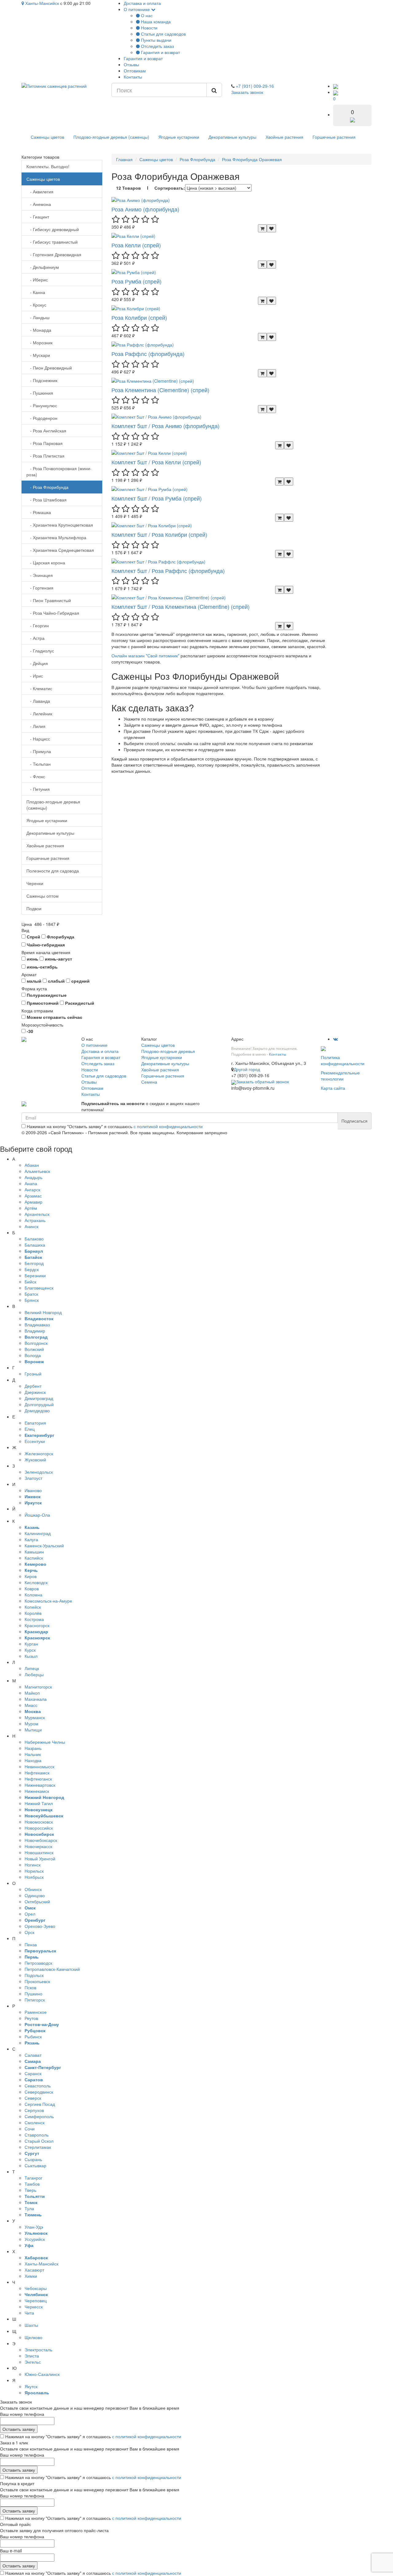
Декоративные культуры (232, 137)
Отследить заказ (157, 46)
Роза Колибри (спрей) (139, 317)
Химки (31, 2276)
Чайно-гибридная (45, 945)
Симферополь (39, 2116)
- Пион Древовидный (49, 368)
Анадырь (33, 1177)
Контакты (133, 77)
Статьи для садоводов (163, 34)
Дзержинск (35, 1392)
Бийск (30, 1282)
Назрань (33, 1748)
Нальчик (33, 1754)
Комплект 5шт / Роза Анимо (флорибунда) (165, 426)
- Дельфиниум (43, 267)
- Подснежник (42, 380)
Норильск (34, 1871)
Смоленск (35, 2122)
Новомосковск (39, 1822)
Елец (30, 1429)
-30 (29, 1031)
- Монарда (39, 330)
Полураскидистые (46, 995)
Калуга (31, 1539)
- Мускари (38, 355)
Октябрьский (37, 1901)
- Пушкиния (40, 393)
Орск (29, 1932)
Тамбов (32, 2184)
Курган (31, 1644)
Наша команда (155, 21)
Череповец (36, 2300)
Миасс (31, 1705)
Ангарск (32, 1189)
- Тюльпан (39, 764)
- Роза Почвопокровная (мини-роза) (59, 471)
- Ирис (35, 676)
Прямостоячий (42, 1003)
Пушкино (33, 1994)
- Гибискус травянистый (52, 242)
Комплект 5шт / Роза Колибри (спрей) (159, 534)
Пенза (31, 1944)
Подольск (34, 1975)
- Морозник (39, 342)
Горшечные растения (334, 137)
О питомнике (137, 9)
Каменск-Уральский (44, 1545)
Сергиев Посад (40, 2104)
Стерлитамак (38, 2147)
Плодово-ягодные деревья (168, 1051)
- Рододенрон (42, 418)
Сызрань (33, 2159)
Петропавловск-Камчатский (52, 1969)
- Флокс (36, 776)
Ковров (32, 1588)
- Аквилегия (40, 191)
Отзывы (131, 64)
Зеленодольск (39, 1472)
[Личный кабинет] (336, 86)
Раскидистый (79, 1003)
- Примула (39, 751)
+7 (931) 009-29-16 (255, 86)
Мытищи (33, 1730)
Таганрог (33, 2178)
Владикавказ (37, 1325)
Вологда (33, 1355)
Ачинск (31, 1226)
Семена (149, 1082)
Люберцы (34, 1674)
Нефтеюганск (38, 1779)
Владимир (35, 1331)
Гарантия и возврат (160, 52)
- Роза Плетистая (45, 456)
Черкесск (34, 2307)
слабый (56, 981)
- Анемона (39, 204)
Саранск (33, 2073)
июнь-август (58, 959)
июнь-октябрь (42, 967)
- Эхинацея (40, 575)
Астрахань (35, 1220)
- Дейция (37, 663)
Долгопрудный (39, 1404)
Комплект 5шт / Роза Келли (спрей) (156, 462)
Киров (31, 1576)
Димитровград (39, 1398)
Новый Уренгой (40, 1859)
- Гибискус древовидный (53, 229)
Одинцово (35, 1895)
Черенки (35, 883)
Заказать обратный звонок (263, 1081)
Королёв (33, 1613)
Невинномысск (39, 1766)
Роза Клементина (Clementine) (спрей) (160, 390)
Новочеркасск (38, 1846)
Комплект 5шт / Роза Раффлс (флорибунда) (168, 571)
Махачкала (36, 1699)
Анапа (31, 1183)
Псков (30, 1987)
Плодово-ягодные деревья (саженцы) (111, 137)
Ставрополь (37, 2135)
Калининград (38, 1533)
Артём (31, 1208)
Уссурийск (35, 2239)
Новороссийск (39, 1828)
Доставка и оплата (142, 3)
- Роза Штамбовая (47, 500)
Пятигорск (35, 2000)
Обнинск (33, 1889)
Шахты (31, 2325)
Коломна (33, 1595)
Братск (31, 1294)
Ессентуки (35, 1441)
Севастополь (38, 2086)
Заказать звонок (247, 92)
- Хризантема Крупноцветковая (60, 525)
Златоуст (33, 1478)
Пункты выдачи (156, 40)
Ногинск (33, 1865)
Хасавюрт (34, 2270)
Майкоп (32, 1693)
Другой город (247, 1069)
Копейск (33, 1607)
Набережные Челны (45, 1742)
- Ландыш (38, 317)
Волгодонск (36, 1343)
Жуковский (35, 1460)
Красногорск (37, 1625)
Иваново (33, 1490)
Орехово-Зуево (40, 1926)
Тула (29, 2208)
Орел (30, 1914)
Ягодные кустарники (179, 137)
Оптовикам (135, 71)
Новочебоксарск (41, 1840)
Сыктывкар (35, 2165)
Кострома (34, 1619)
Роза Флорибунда (197, 159)
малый (33, 981)
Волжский (34, 1349)
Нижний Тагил (39, 1803)
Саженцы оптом (43, 896)
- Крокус (36, 305)
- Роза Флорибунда (47, 487)
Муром (31, 1723)
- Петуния (38, 789)
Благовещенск (39, 1288)
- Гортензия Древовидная (54, 254)
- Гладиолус (40, 651)
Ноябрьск (34, 1877)
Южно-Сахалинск (42, 2374)
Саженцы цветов (47, 137)
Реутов (31, 2018)
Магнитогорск (38, 1687)
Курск (30, 1650)
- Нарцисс (38, 739)
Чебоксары (36, 2288)
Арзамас (33, 1196)
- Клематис (39, 688)
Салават (33, 2055)
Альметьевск (37, 1171)
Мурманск (35, 1717)
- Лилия (36, 726)
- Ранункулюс (42, 405)
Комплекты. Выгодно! (48, 166)
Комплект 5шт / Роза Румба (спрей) (157, 498)
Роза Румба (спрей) (136, 281)
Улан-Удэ (34, 2227)
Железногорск (39, 1453)
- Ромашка (39, 512)
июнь (32, 959)
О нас (146, 15)
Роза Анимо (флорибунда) (145, 209)
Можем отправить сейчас (54, 1017)
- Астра (35, 638)
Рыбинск (33, 2036)
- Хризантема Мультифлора (56, 537)
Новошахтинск (39, 1852)
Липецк (32, 1668)
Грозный (33, 1374)
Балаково (34, 1239)
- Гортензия (40, 588)
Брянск (32, 1300)
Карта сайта (333, 1088)
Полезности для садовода (53, 871)
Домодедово (37, 1410)
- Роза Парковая (45, 443)
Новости (149, 28)
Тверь (30, 2190)
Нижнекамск (37, 1791)
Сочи (30, 2129)
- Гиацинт (38, 217)
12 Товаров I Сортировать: (151, 188)
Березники (35, 1275)
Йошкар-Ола (37, 1515)
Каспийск (34, 1558)
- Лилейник (39, 714)
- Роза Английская (46, 431)
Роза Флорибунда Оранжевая (252, 159)
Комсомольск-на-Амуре (48, 1601)
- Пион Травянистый (49, 600)
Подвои (34, 908)
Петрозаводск (38, 1963)
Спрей (33, 937)
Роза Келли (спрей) (136, 245)
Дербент (33, 1386)
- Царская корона (46, 563)
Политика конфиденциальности (343, 1060)
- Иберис (37, 280)
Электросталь (38, 2350)
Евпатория (35, 1423)
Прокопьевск (37, 1981)
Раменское (36, 2012)
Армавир (33, 1202)
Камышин (34, 1552)
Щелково (33, 2337)
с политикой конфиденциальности (168, 1126)
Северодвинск (39, 2092)
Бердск (32, 1269)
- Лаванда (38, 701)
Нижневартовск (40, 1785)
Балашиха (35, 1245)
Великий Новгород (43, 1312)
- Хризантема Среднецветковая (60, 550)
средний (80, 981)
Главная (124, 159)
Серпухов (34, 2110)
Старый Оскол (39, 2141)
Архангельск (37, 1214)
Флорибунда (60, 937)
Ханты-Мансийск (41, 3)
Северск (33, 2098)
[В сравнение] (271, 228)
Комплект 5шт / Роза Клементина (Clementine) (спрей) (181, 606)
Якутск (31, 2386)
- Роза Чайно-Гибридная (53, 613)
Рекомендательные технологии (340, 1076)
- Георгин (38, 625)
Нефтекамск (37, 1773)
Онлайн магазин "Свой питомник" (145, 656)
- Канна (36, 292)
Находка (33, 1760)
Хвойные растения (284, 137)
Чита (29, 2313)
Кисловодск (36, 1582)
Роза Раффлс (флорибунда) (148, 354)
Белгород (34, 1263)
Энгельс (33, 2362)
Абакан (32, 1165)
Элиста (32, 2356)
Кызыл (31, 1656)
